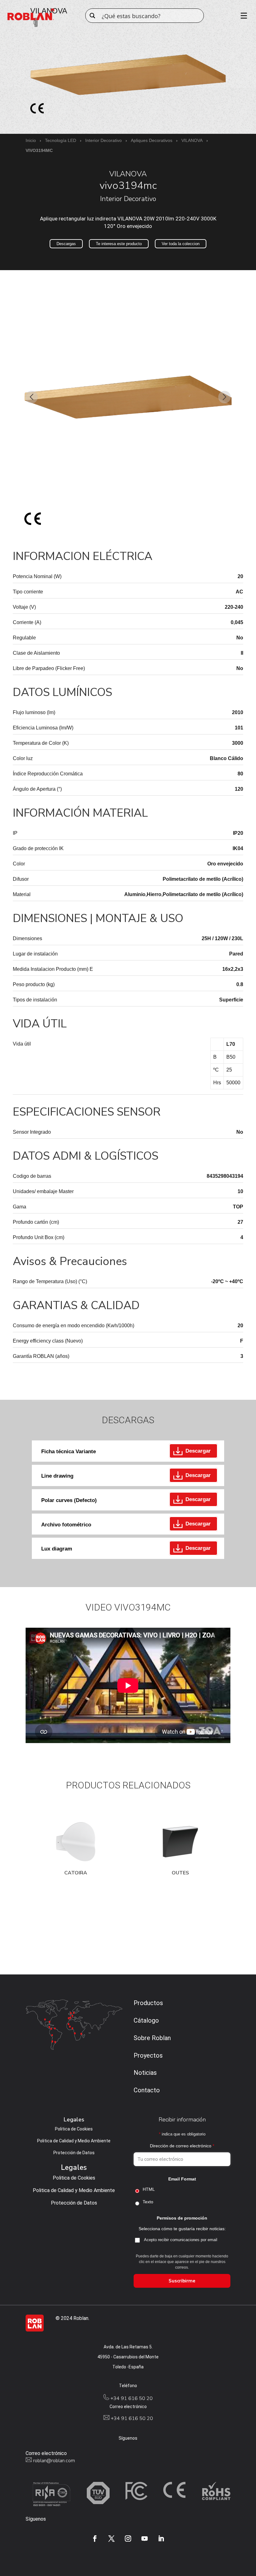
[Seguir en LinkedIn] (161, 2538)
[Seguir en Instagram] (128, 2538)
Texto (148, 2202)
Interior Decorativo (103, 140)
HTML (149, 2189)
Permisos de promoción (182, 2218)
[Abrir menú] (242, 16)
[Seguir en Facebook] (95, 2538)
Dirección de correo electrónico (182, 2146)
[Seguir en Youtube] (145, 2538)
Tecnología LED (61, 140)
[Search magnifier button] (92, 16)
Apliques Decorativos (152, 140)
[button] (32, 397)
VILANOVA (192, 140)
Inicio (31, 140)
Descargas (66, 244)
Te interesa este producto (119, 244)
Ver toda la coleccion (181, 244)
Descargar (198, 1451)
